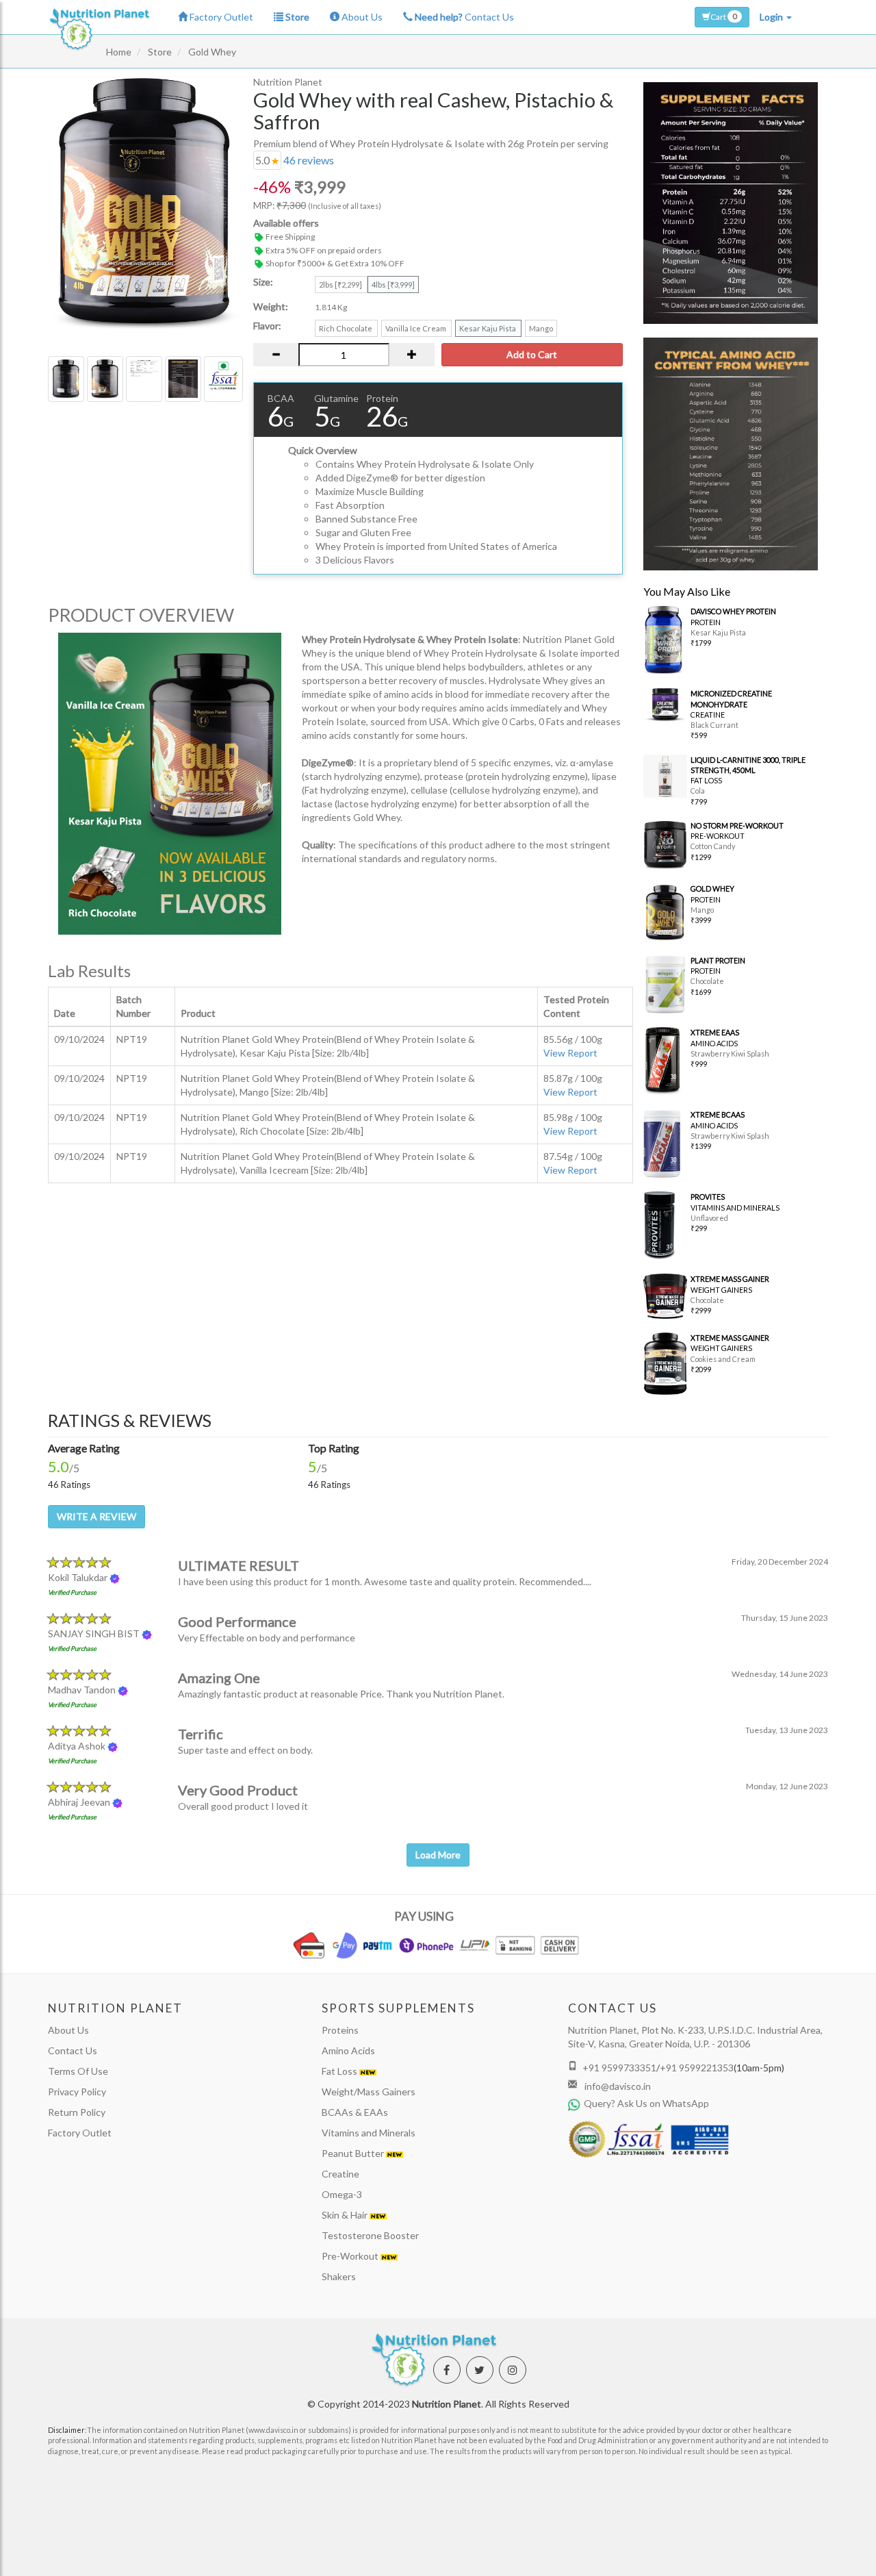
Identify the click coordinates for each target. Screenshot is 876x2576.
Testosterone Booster (370, 2235)
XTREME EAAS (715, 1032)
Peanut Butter (354, 2153)
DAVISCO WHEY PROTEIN (733, 611)
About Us (361, 17)
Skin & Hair (346, 2215)
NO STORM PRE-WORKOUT (737, 825)
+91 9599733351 (619, 2068)
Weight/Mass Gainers (369, 2092)
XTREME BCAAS (718, 1114)
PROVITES (708, 1197)
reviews (309, 160)
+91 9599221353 (697, 2068)
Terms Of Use (78, 2071)
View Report (570, 1053)
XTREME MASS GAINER (730, 1279)
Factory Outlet (220, 17)
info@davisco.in (617, 2086)
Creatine (340, 2174)
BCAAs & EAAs (355, 2112)
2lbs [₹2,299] (341, 285)
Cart (724, 16)
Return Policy (77, 2112)
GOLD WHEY (712, 888)
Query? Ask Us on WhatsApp (646, 2103)
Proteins (340, 2030)
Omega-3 (342, 2194)
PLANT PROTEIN (718, 960)
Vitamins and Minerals (369, 2133)
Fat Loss (340, 2071)
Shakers (339, 2276)
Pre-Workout (351, 2256)
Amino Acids (348, 2050)
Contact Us (464, 17)
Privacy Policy (77, 2092)
